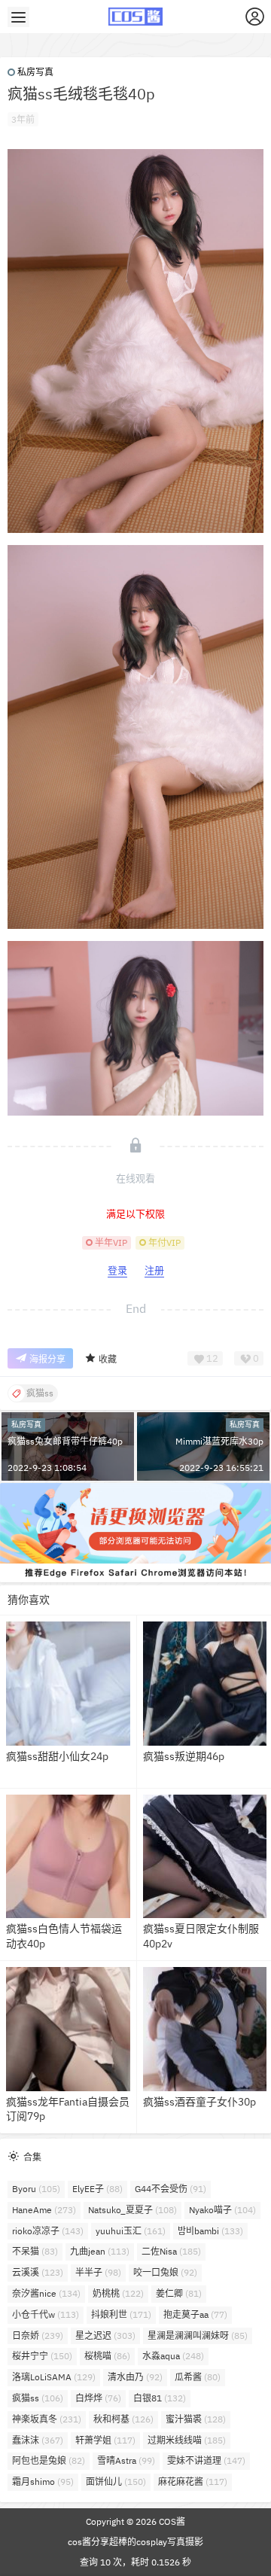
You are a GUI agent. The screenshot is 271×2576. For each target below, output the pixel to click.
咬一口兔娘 (165, 2272)
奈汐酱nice (46, 2293)
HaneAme (44, 2210)
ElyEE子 (97, 2189)
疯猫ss (38, 2398)
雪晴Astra (126, 2460)
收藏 (108, 1359)
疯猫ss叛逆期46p (184, 1756)
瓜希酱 (198, 2377)
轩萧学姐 (105, 2440)
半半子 (98, 2272)
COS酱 (171, 2521)
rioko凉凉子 (48, 2231)
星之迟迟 (105, 2335)
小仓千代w (46, 2314)
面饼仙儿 (116, 2482)
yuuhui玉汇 (131, 2231)
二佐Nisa (171, 2251)
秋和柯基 (123, 2419)
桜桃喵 (107, 2356)
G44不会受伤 (171, 2189)
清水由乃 (135, 2377)
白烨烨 (98, 2398)
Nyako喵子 (222, 2210)
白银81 (160, 2398)
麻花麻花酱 (193, 2482)
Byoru (36, 2189)
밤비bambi (210, 2231)
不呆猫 (35, 2251)
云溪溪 (38, 2272)
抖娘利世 (121, 2314)
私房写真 (35, 72)
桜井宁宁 (42, 2356)
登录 (117, 1270)
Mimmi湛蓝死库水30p (219, 1441)
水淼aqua (173, 2356)
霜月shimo (43, 2482)
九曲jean (100, 2251)
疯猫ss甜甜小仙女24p (57, 1756)
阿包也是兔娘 (49, 2460)
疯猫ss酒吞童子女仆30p (199, 2102)
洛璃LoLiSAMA (54, 2377)
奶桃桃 (118, 2293)
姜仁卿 (179, 2293)
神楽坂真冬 (47, 2419)
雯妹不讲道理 (206, 2460)
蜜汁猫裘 (196, 2419)
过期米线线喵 (187, 2440)
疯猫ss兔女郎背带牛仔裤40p (65, 1441)
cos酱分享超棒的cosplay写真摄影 (135, 2542)
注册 (154, 1270)
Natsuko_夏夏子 (132, 2210)
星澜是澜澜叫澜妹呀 (198, 2335)
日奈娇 (38, 2335)
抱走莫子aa (195, 2314)
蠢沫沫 (38, 2440)
